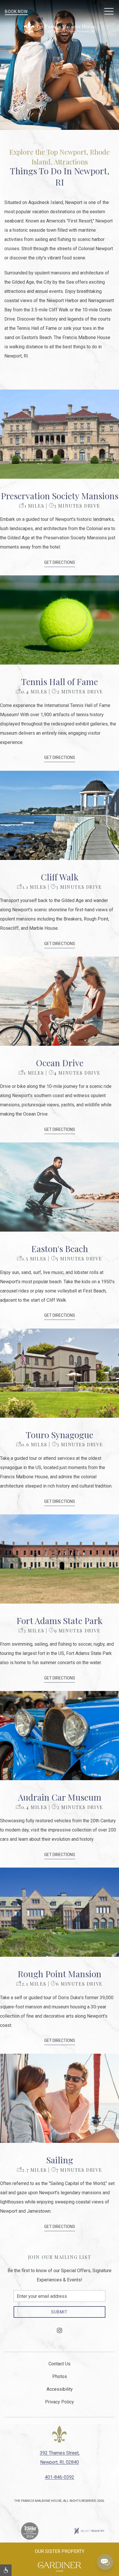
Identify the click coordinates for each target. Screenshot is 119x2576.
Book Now (16, 12)
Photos (60, 2376)
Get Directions (60, 562)
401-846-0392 (59, 2477)
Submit (59, 2312)
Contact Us (59, 2364)
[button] (109, 12)
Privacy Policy (59, 2402)
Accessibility (60, 2389)
